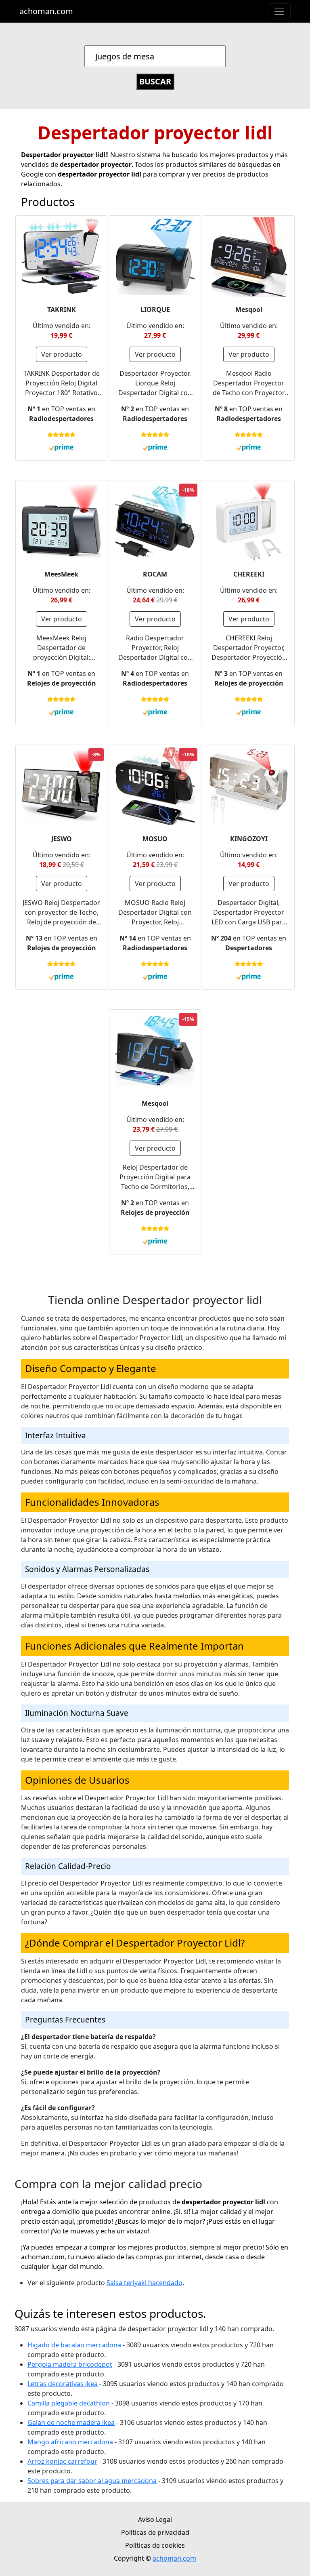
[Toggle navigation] (279, 11)
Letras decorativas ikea (63, 2384)
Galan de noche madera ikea (71, 2422)
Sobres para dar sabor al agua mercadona (92, 2481)
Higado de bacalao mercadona (74, 2345)
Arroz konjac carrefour (62, 2461)
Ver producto (62, 354)
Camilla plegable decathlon (69, 2403)
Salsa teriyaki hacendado (145, 2283)
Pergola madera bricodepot (70, 2364)
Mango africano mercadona (70, 2442)
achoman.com (46, 11)
